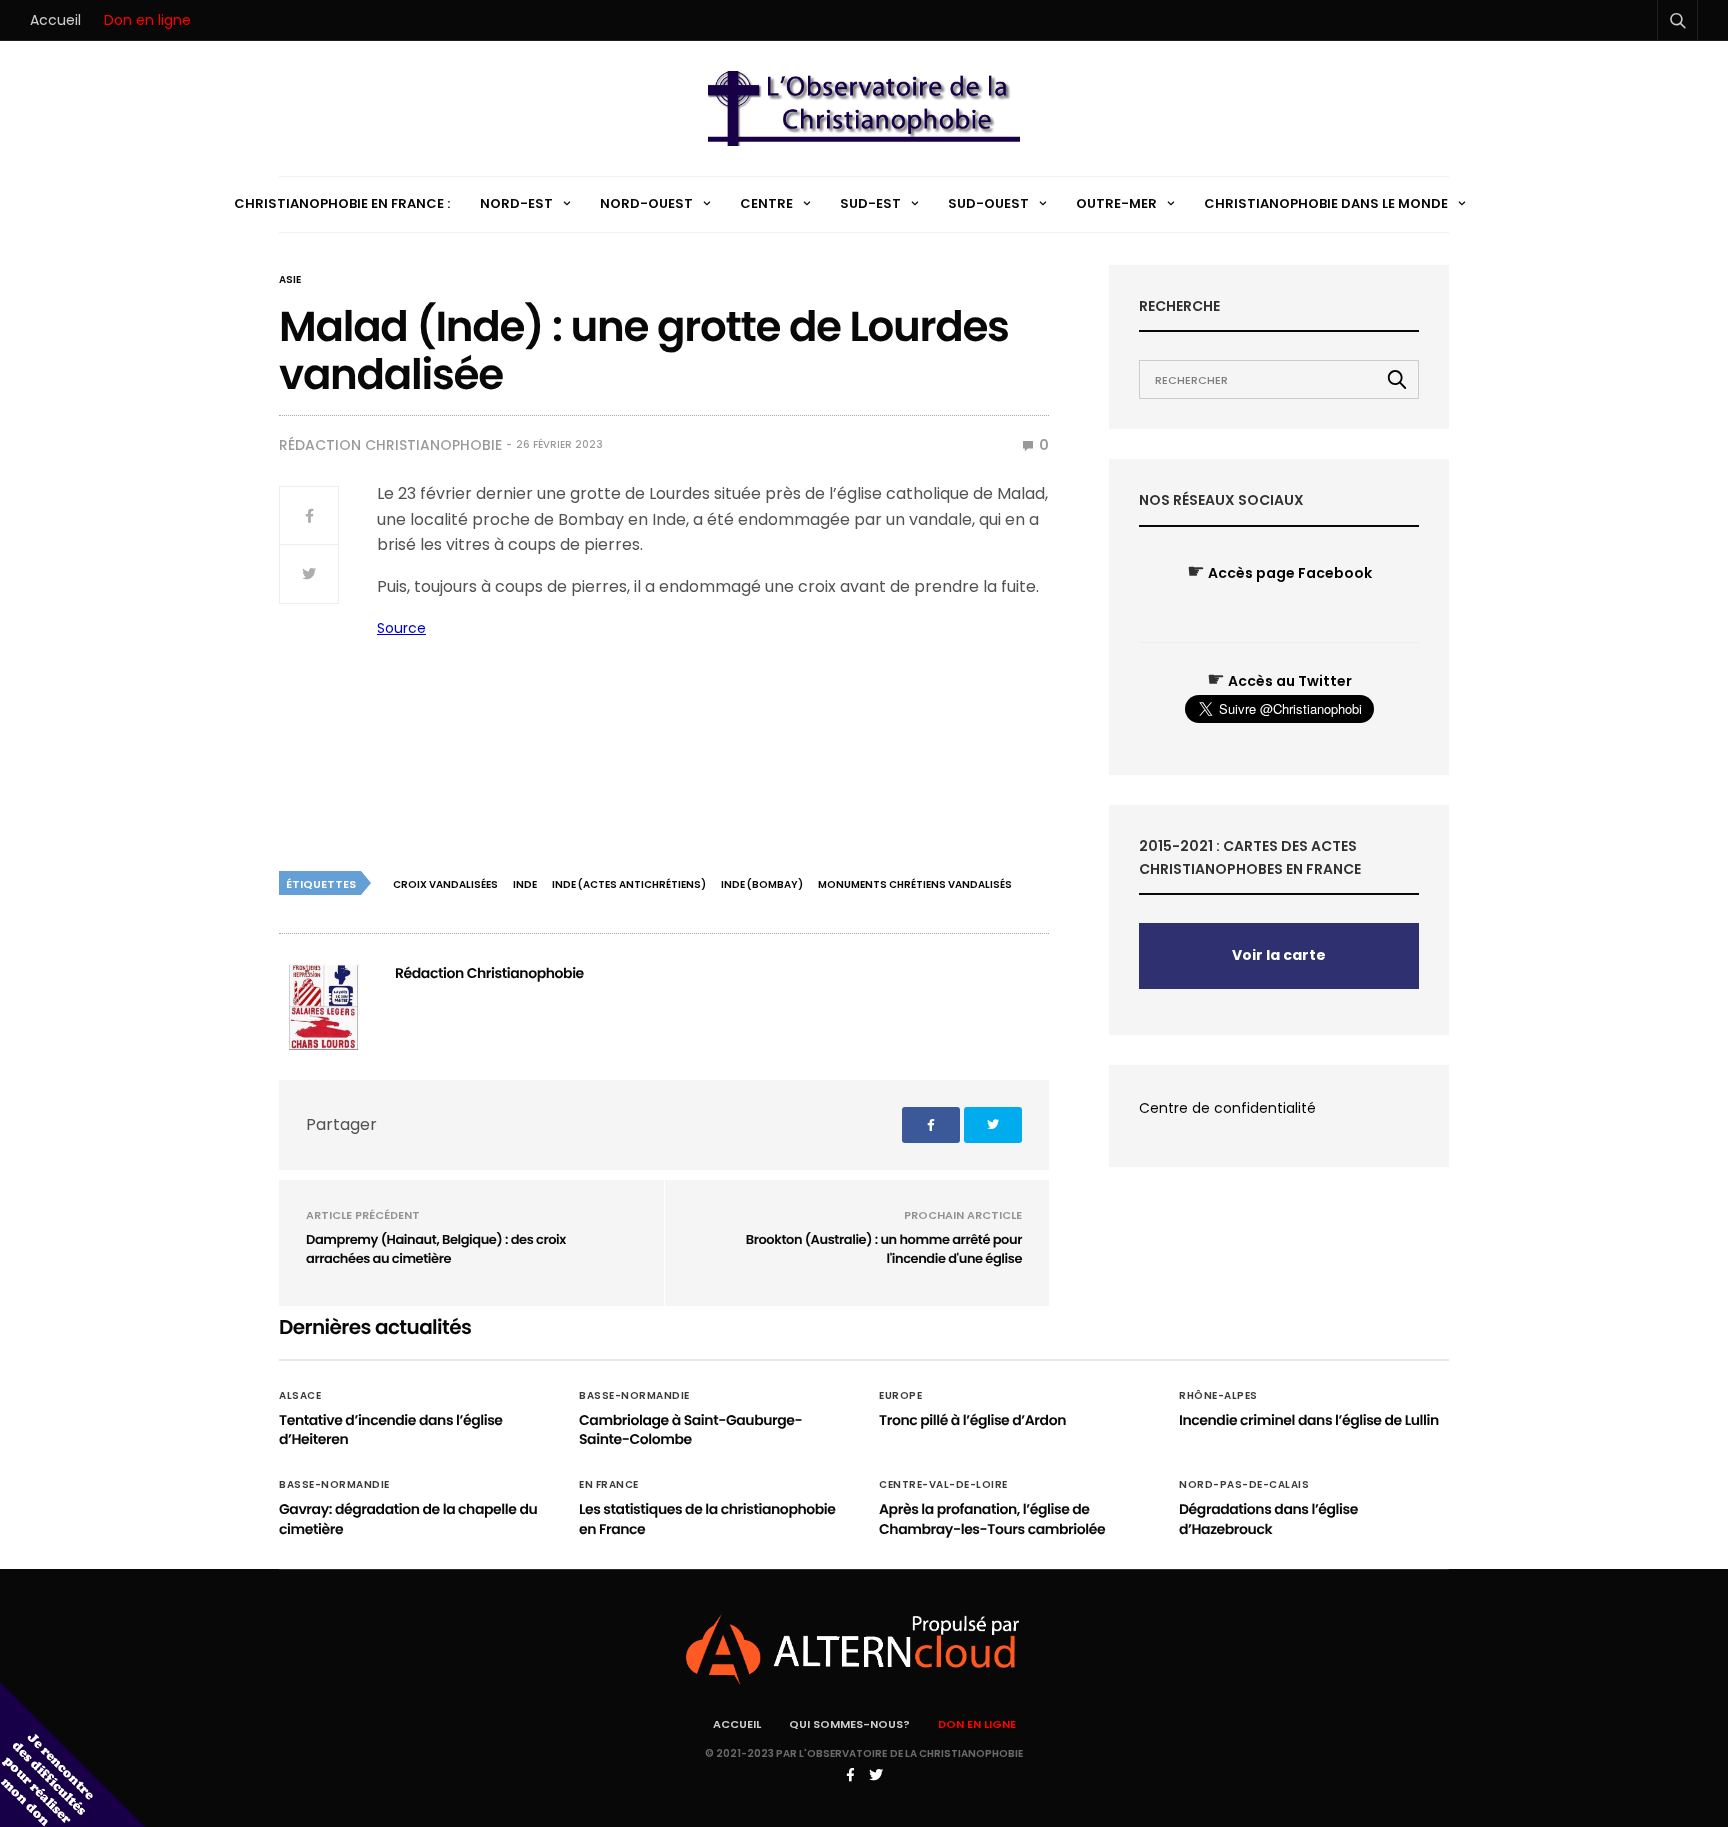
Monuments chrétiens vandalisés (915, 884)
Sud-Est (870, 203)
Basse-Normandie (634, 1396)
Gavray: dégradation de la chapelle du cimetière (408, 1519)
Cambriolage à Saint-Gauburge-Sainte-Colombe (690, 1430)
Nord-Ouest (646, 203)
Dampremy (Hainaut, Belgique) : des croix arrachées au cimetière (436, 1249)
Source (401, 628)
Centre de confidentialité (1227, 1108)
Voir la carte (1279, 955)
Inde (525, 884)
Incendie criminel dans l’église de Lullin (1309, 1420)
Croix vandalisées (445, 884)
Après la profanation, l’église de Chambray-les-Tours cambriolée (992, 1519)
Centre (766, 203)
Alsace (300, 1396)
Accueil (55, 20)
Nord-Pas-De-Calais (1244, 1485)
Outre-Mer (1116, 203)
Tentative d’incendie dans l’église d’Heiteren (391, 1430)
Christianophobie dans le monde (1326, 203)
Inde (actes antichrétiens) (629, 884)
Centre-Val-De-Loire (943, 1485)
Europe (900, 1396)
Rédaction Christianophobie (390, 445)
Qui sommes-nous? (849, 1724)
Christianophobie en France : (342, 203)
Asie (290, 280)
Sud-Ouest (988, 203)
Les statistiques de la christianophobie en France (707, 1519)
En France (609, 1485)
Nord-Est (516, 203)
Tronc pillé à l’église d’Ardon (972, 1420)
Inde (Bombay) (762, 884)
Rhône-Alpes (1218, 1396)
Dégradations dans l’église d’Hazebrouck (1268, 1519)
